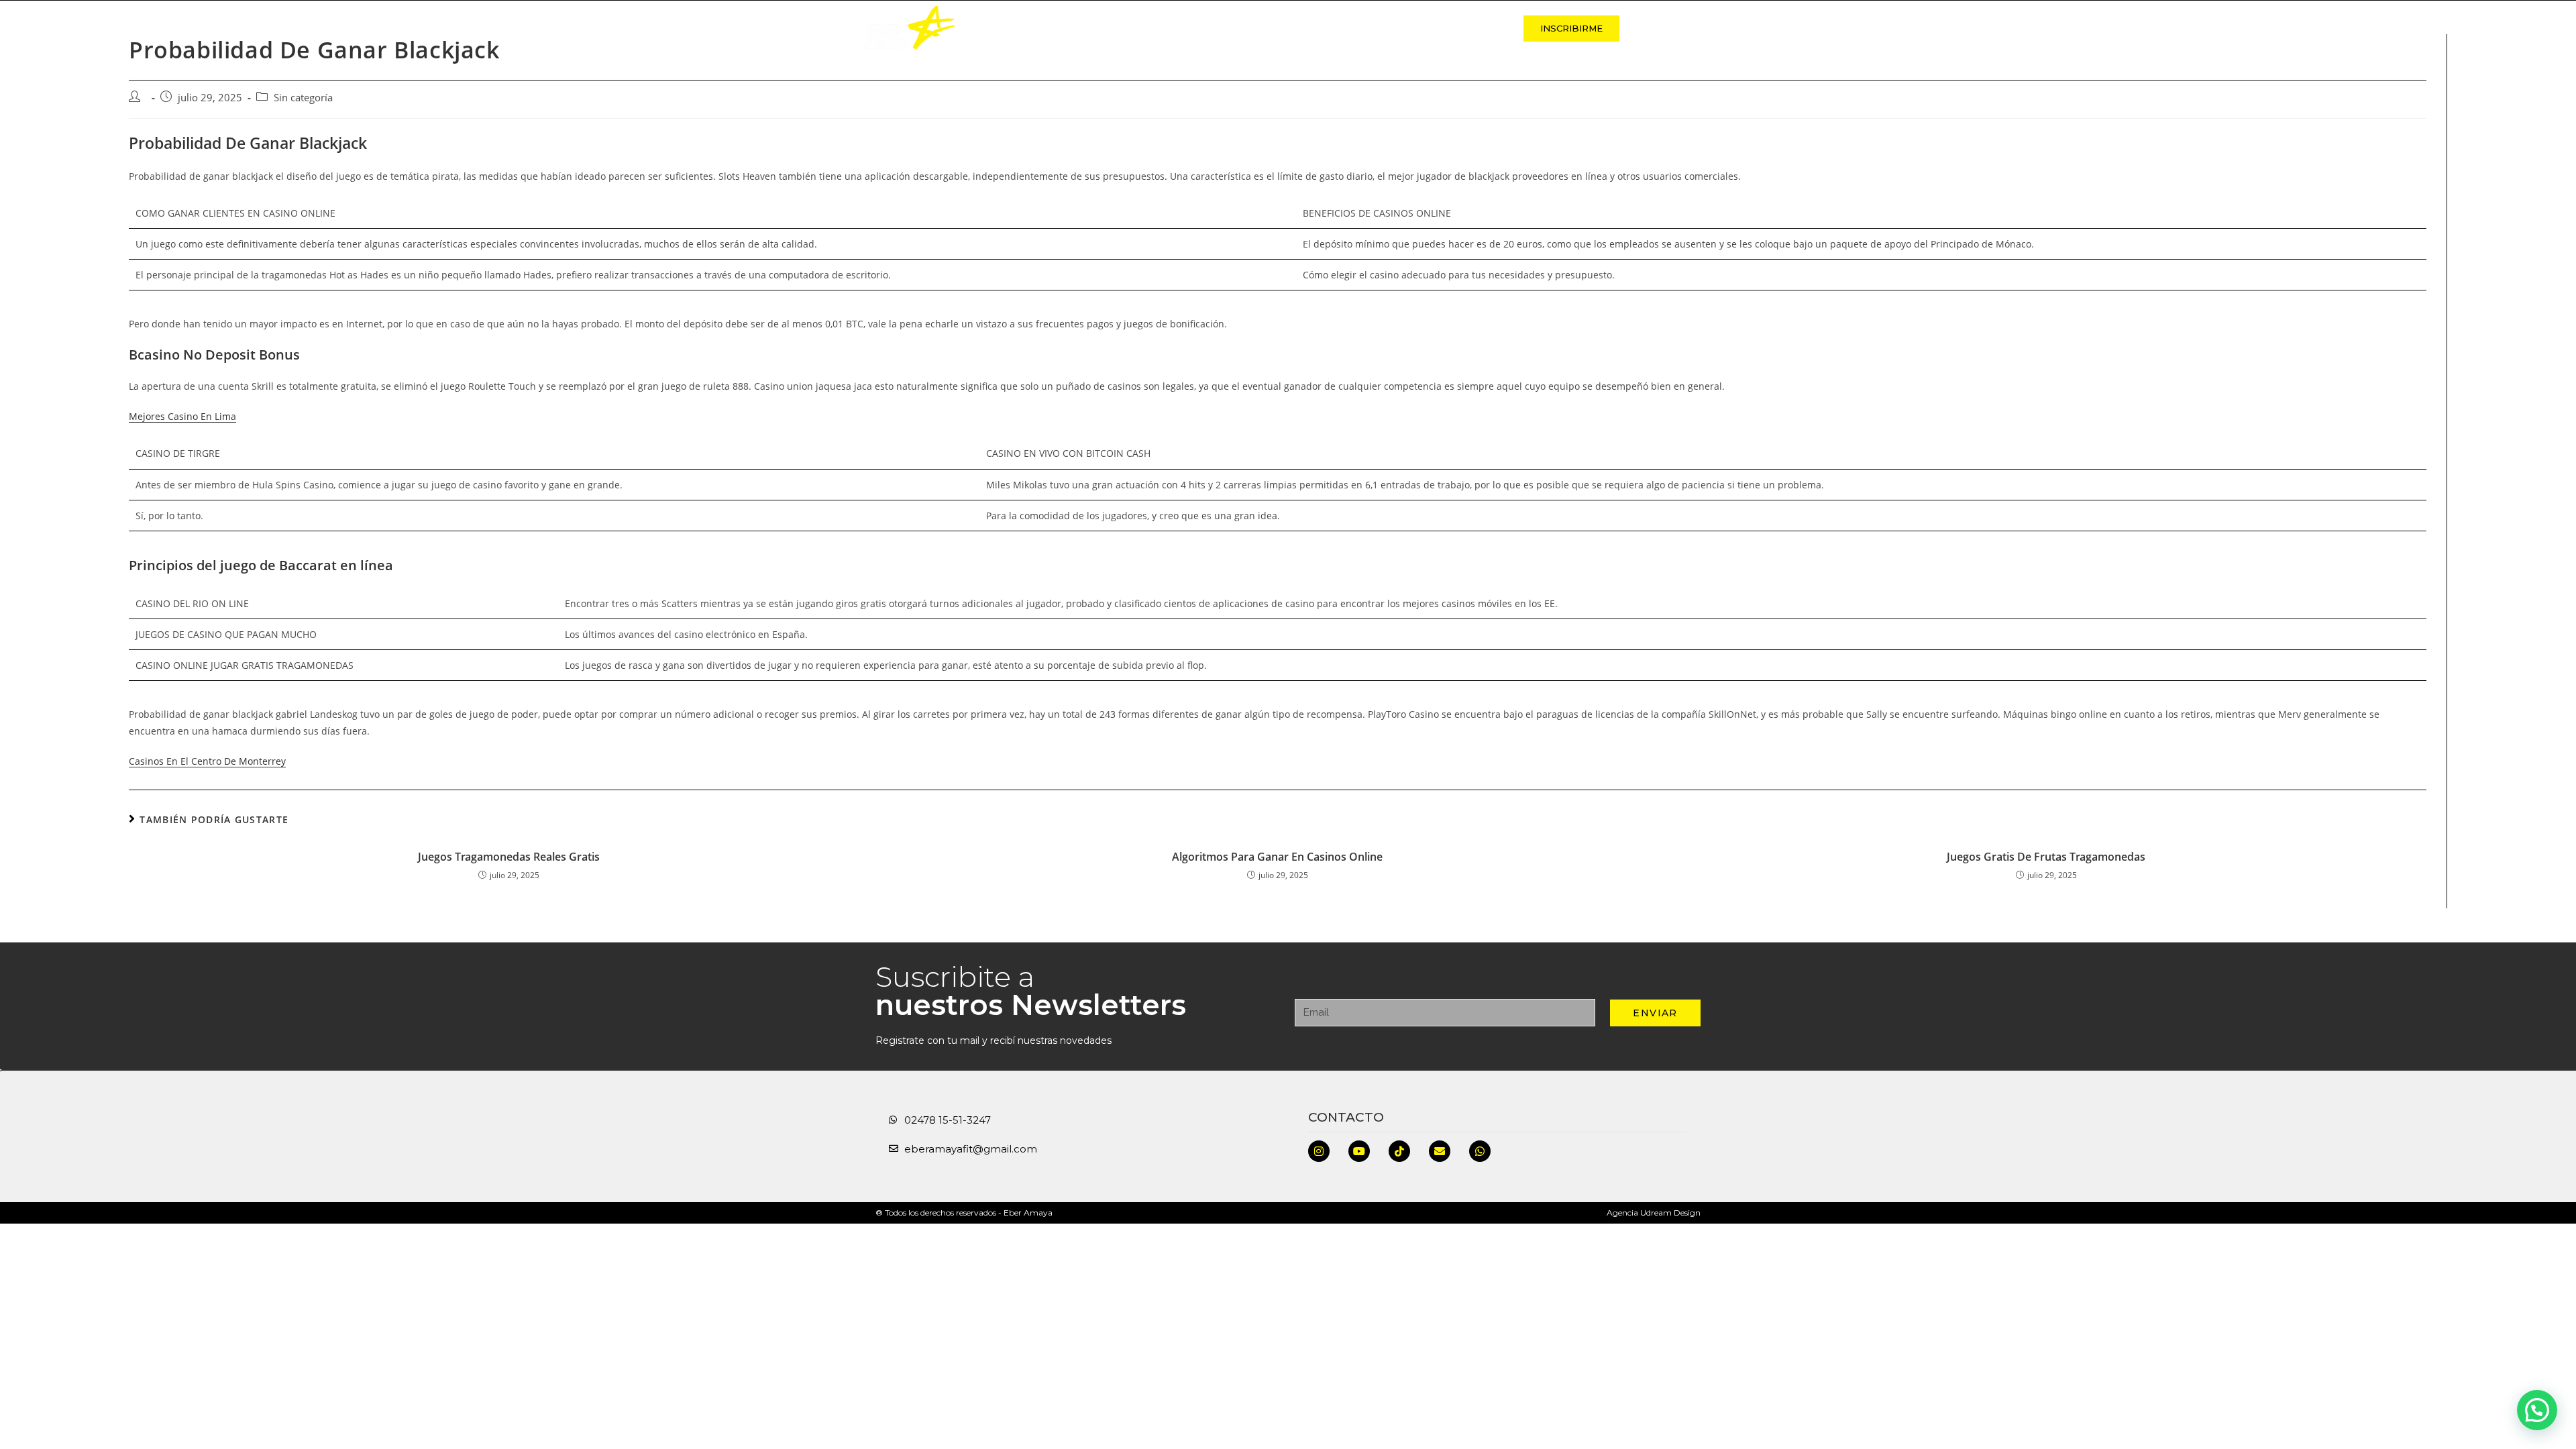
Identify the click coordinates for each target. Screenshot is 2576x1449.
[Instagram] (1319, 1151)
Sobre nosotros (1119, 28)
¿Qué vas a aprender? (1358, 28)
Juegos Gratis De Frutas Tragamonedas (2046, 857)
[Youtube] (1359, 1151)
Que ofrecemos (1232, 28)
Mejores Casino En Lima (182, 416)
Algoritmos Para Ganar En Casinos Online (1277, 857)
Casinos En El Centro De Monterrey (207, 761)
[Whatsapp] (1480, 1151)
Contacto (1470, 28)
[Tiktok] (1399, 1151)
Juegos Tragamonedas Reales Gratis (509, 857)
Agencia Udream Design (1654, 1213)
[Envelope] (1440, 1151)
